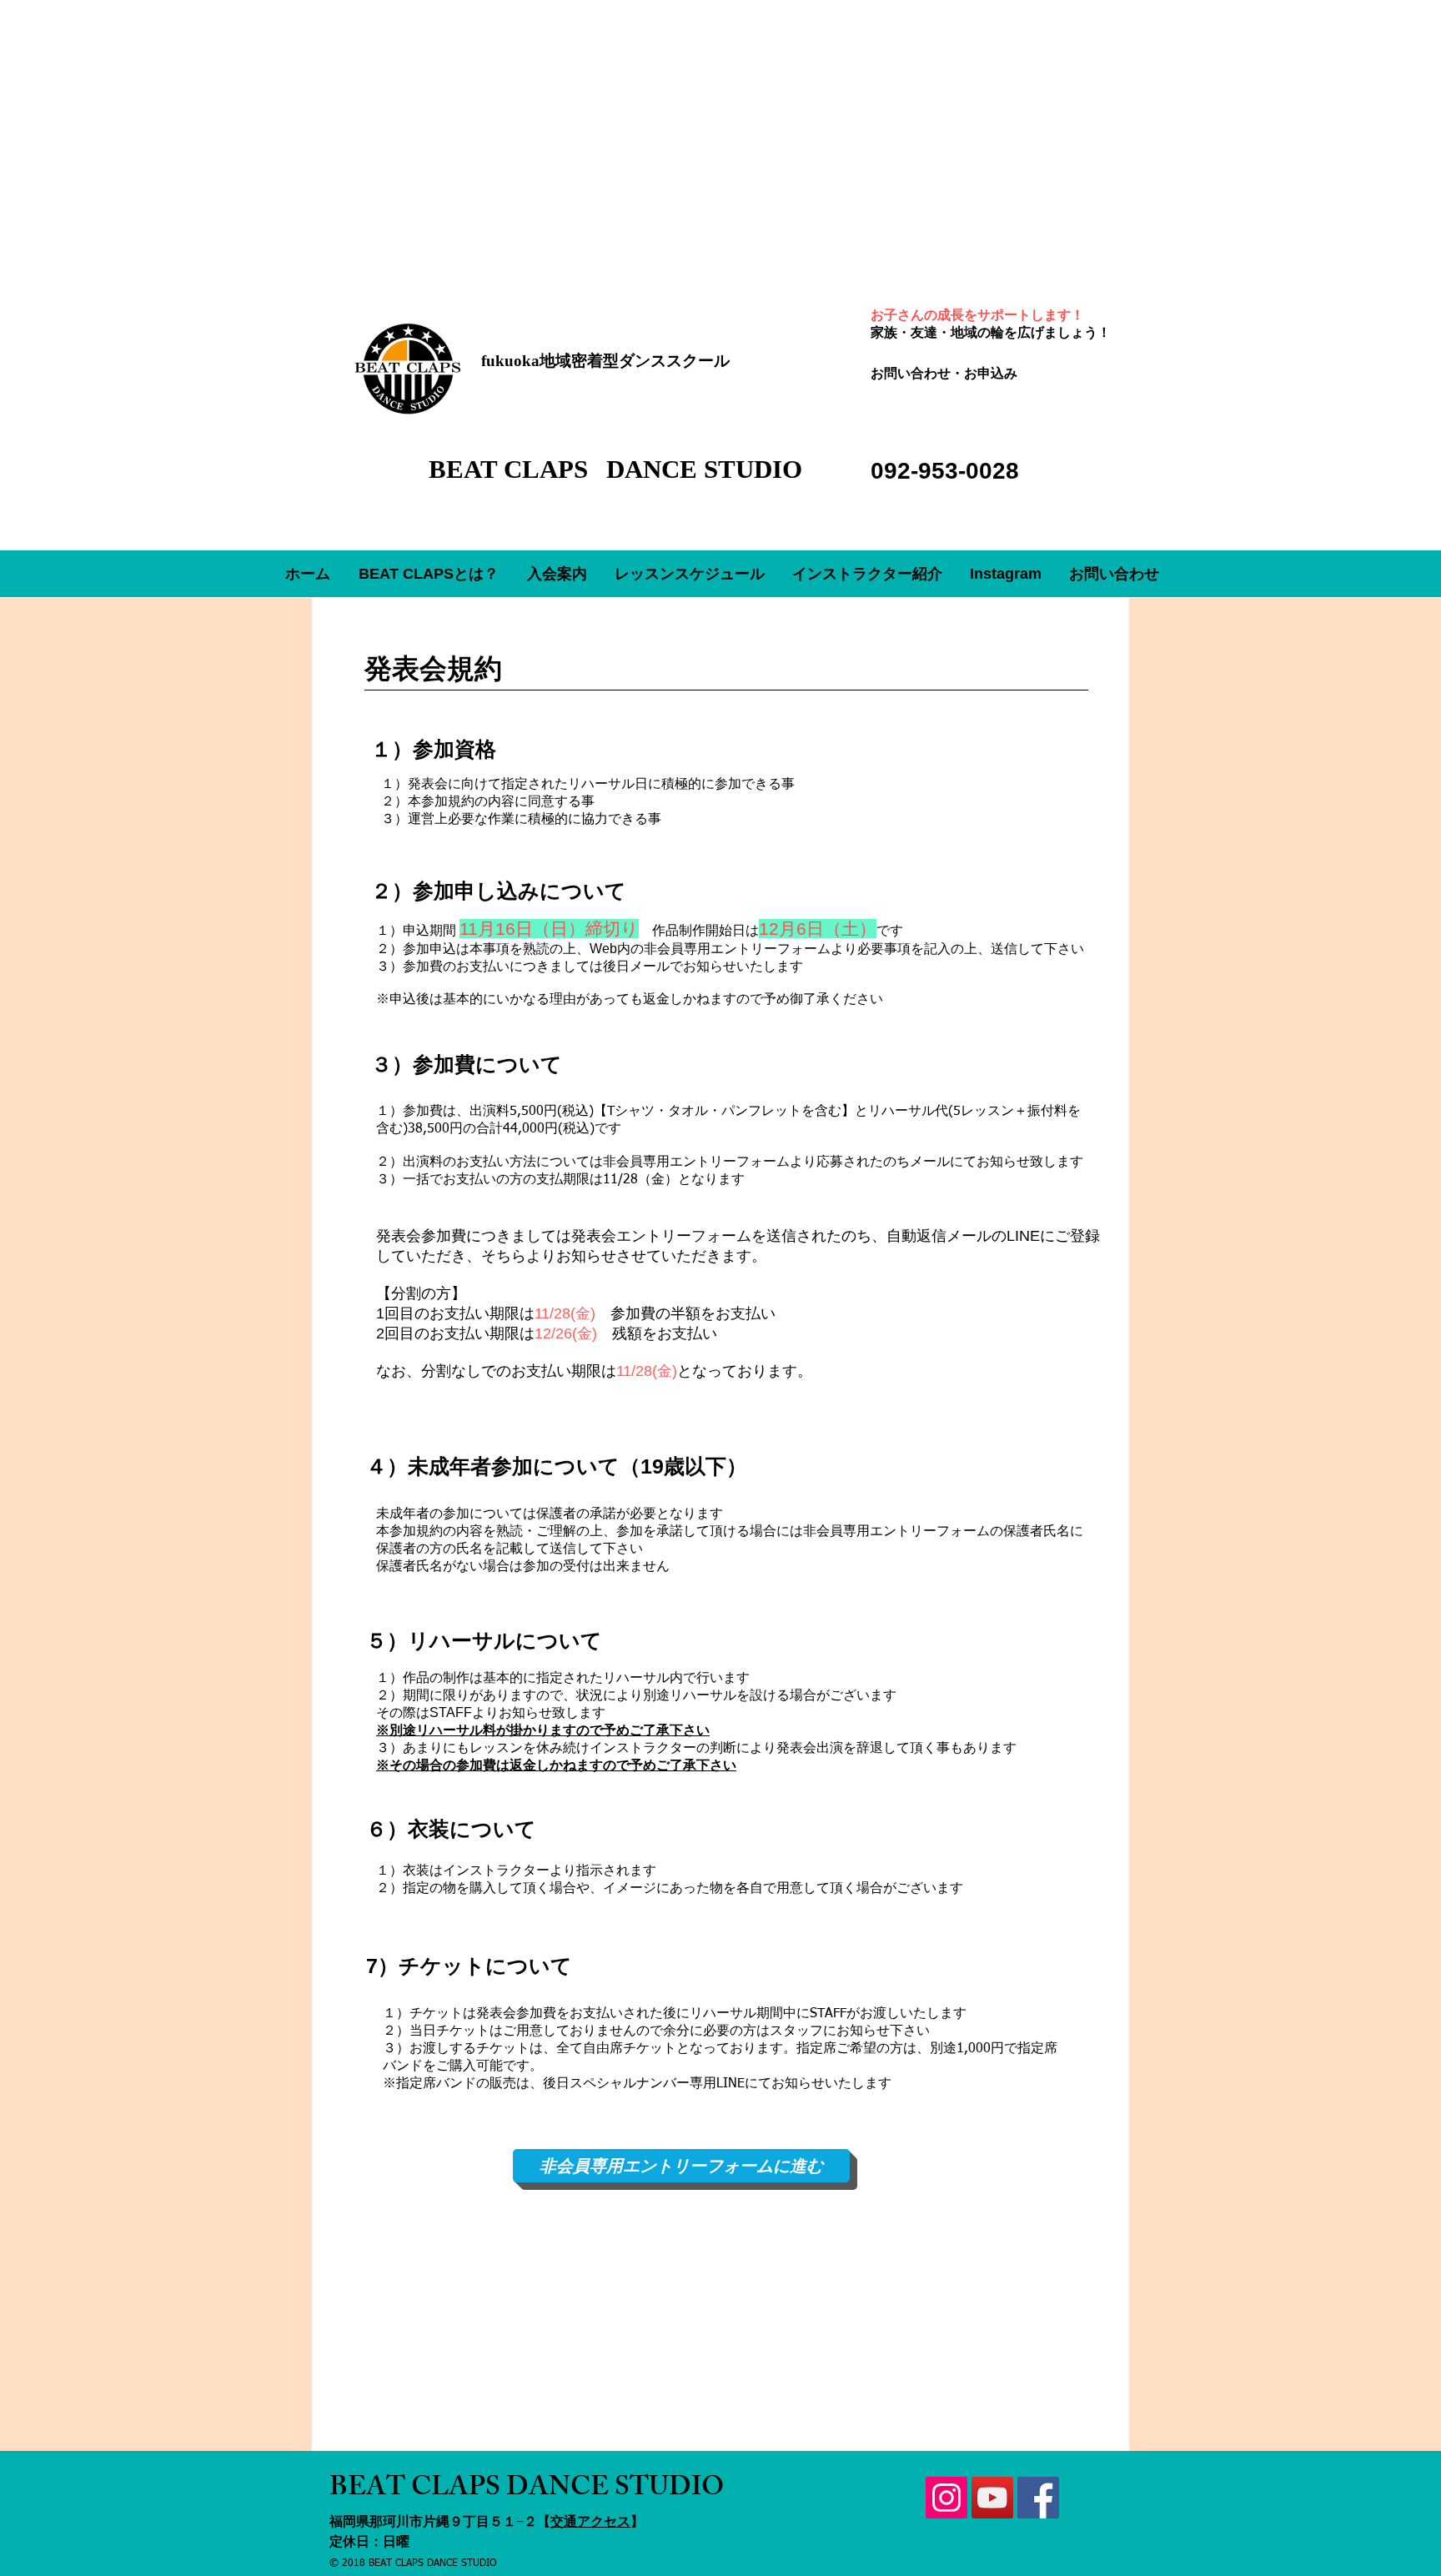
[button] (557, 574)
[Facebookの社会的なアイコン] (1038, 2498)
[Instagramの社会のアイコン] (946, 2498)
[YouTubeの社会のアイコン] (992, 2498)
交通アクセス (590, 2521)
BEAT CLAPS (512, 469)
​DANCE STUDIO (704, 469)
